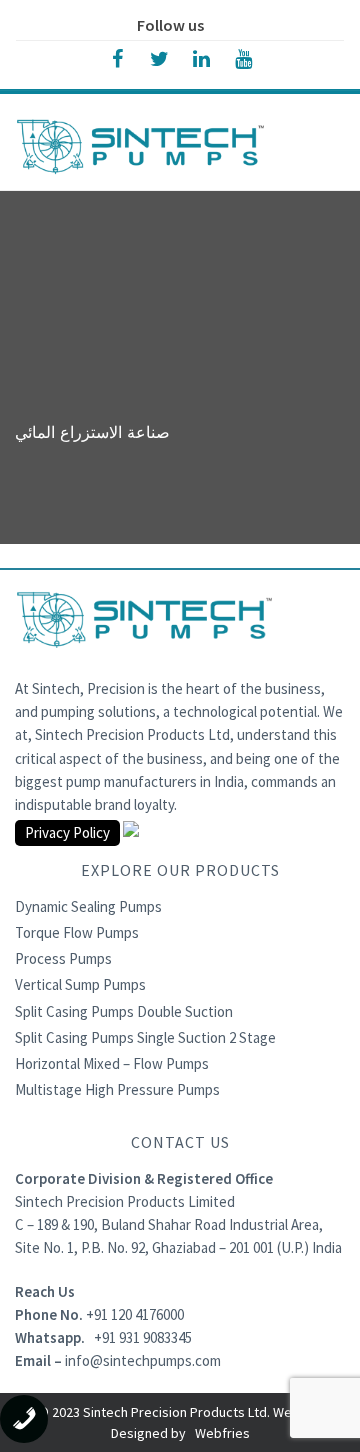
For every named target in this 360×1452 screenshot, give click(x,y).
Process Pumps (63, 958)
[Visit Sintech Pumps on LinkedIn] (201, 57)
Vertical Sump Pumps (80, 984)
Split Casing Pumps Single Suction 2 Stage (145, 1037)
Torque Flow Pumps (77, 932)
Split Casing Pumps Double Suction (124, 1011)
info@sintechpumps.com (143, 1360)
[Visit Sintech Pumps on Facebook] (117, 57)
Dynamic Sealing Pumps (88, 906)
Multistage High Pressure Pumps (117, 1089)
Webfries (222, 1433)
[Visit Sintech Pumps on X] (159, 57)
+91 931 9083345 (143, 1337)
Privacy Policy (67, 832)
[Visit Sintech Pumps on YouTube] (243, 57)
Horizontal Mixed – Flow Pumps (112, 1063)
